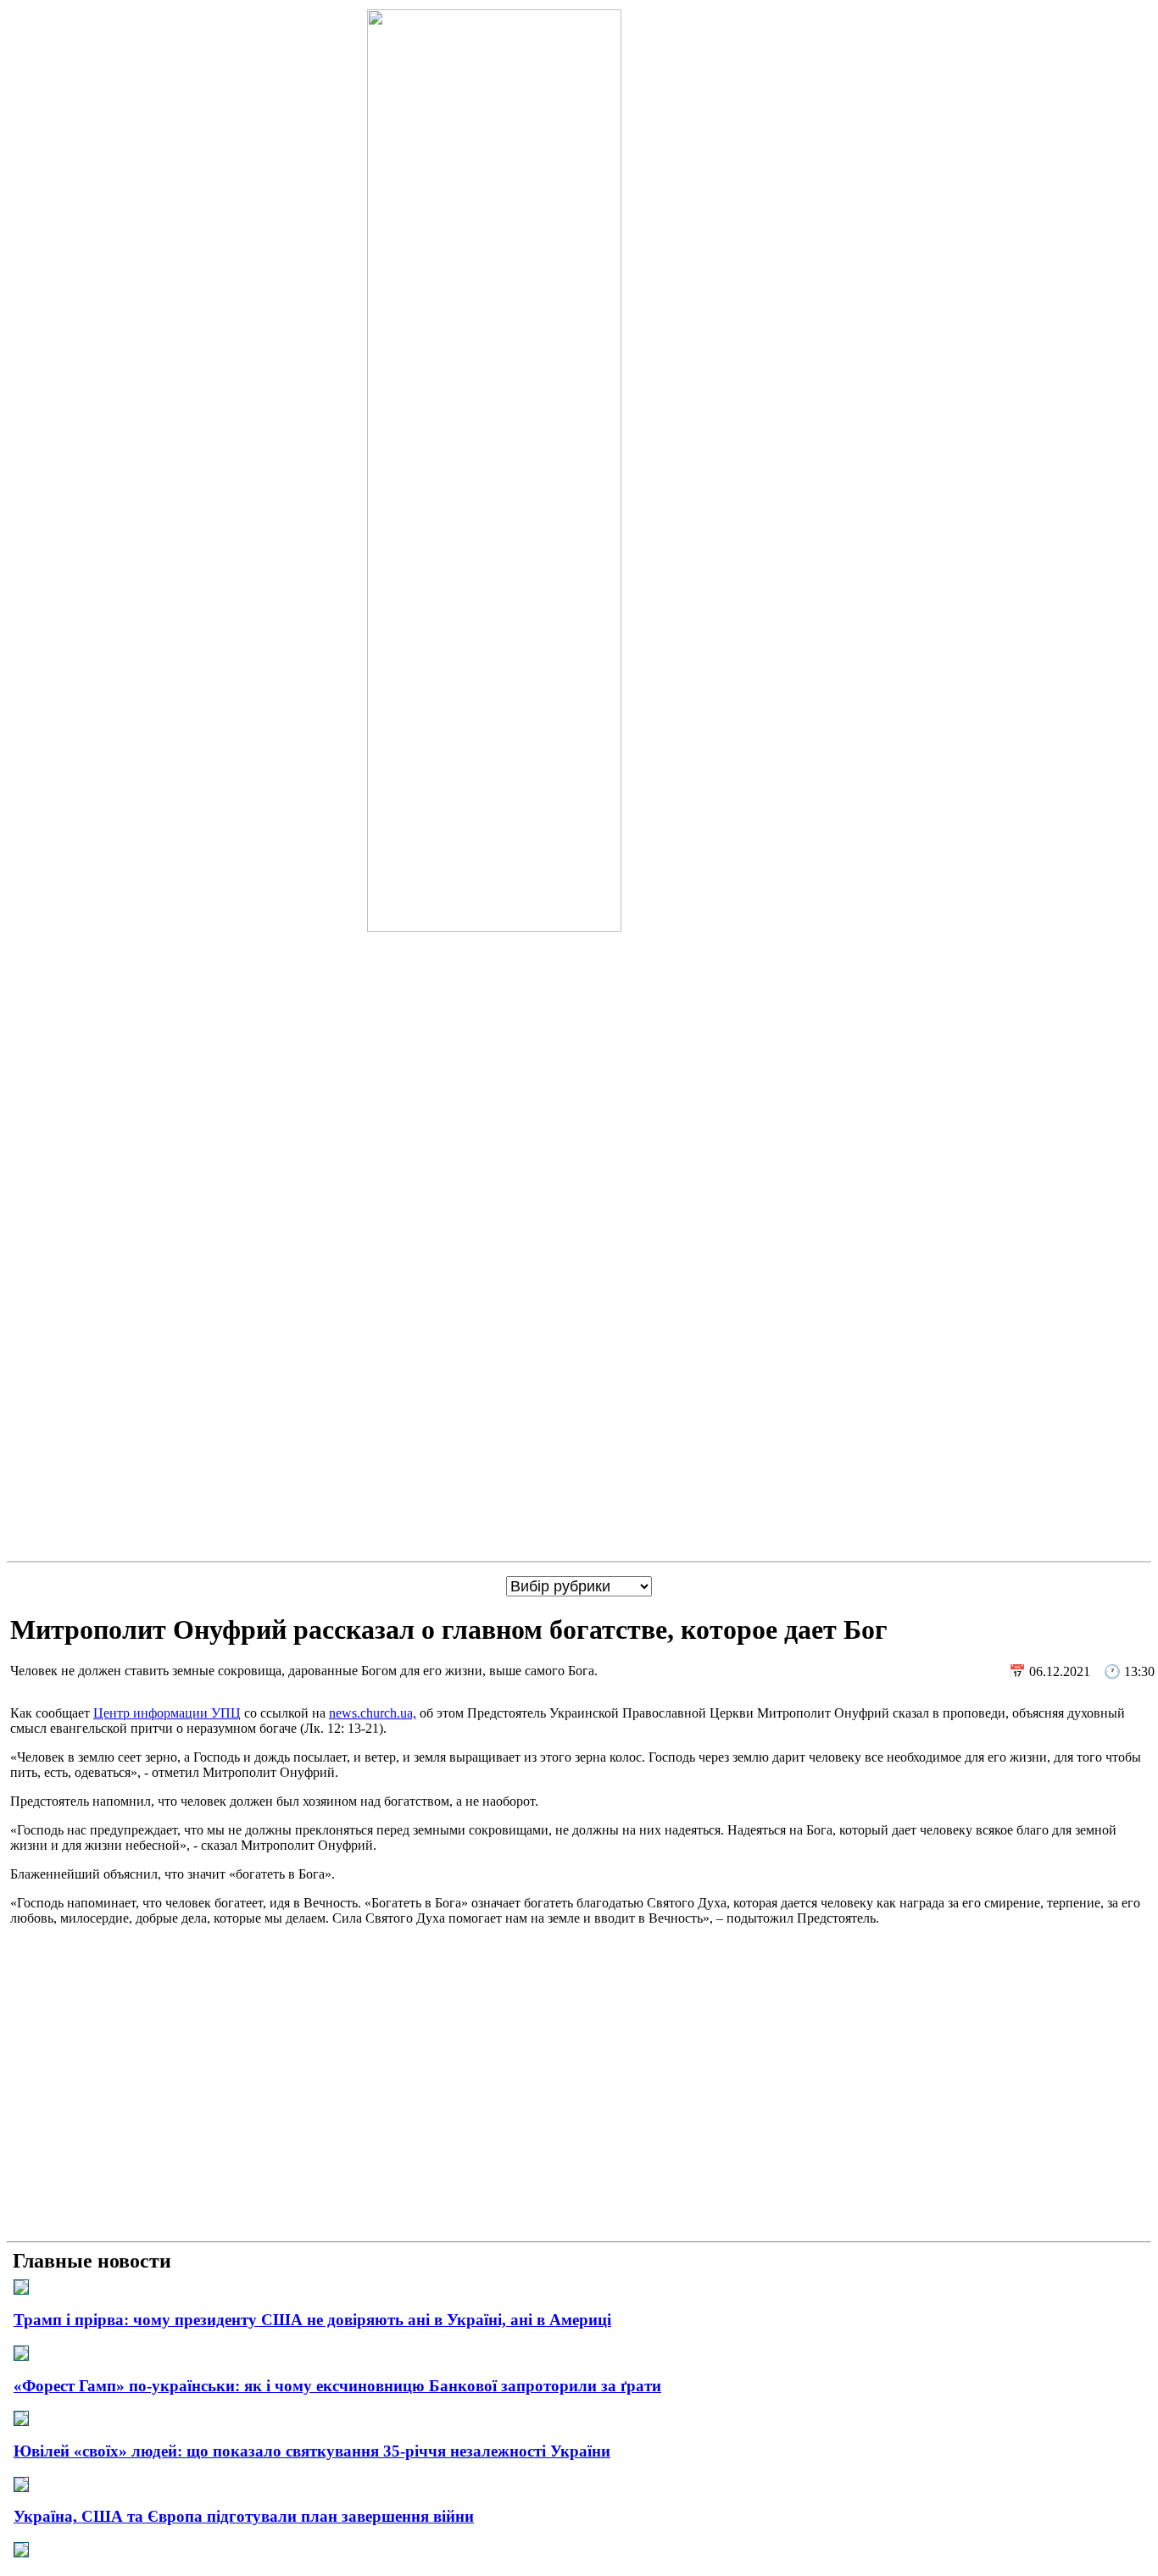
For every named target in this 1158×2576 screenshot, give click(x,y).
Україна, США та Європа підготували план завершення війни (244, 2516)
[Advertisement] (579, 2116)
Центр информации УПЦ (167, 1713)
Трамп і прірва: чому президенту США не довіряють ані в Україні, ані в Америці (312, 2320)
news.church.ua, (373, 1713)
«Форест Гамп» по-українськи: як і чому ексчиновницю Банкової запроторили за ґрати (337, 2386)
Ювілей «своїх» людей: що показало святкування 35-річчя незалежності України (312, 2451)
